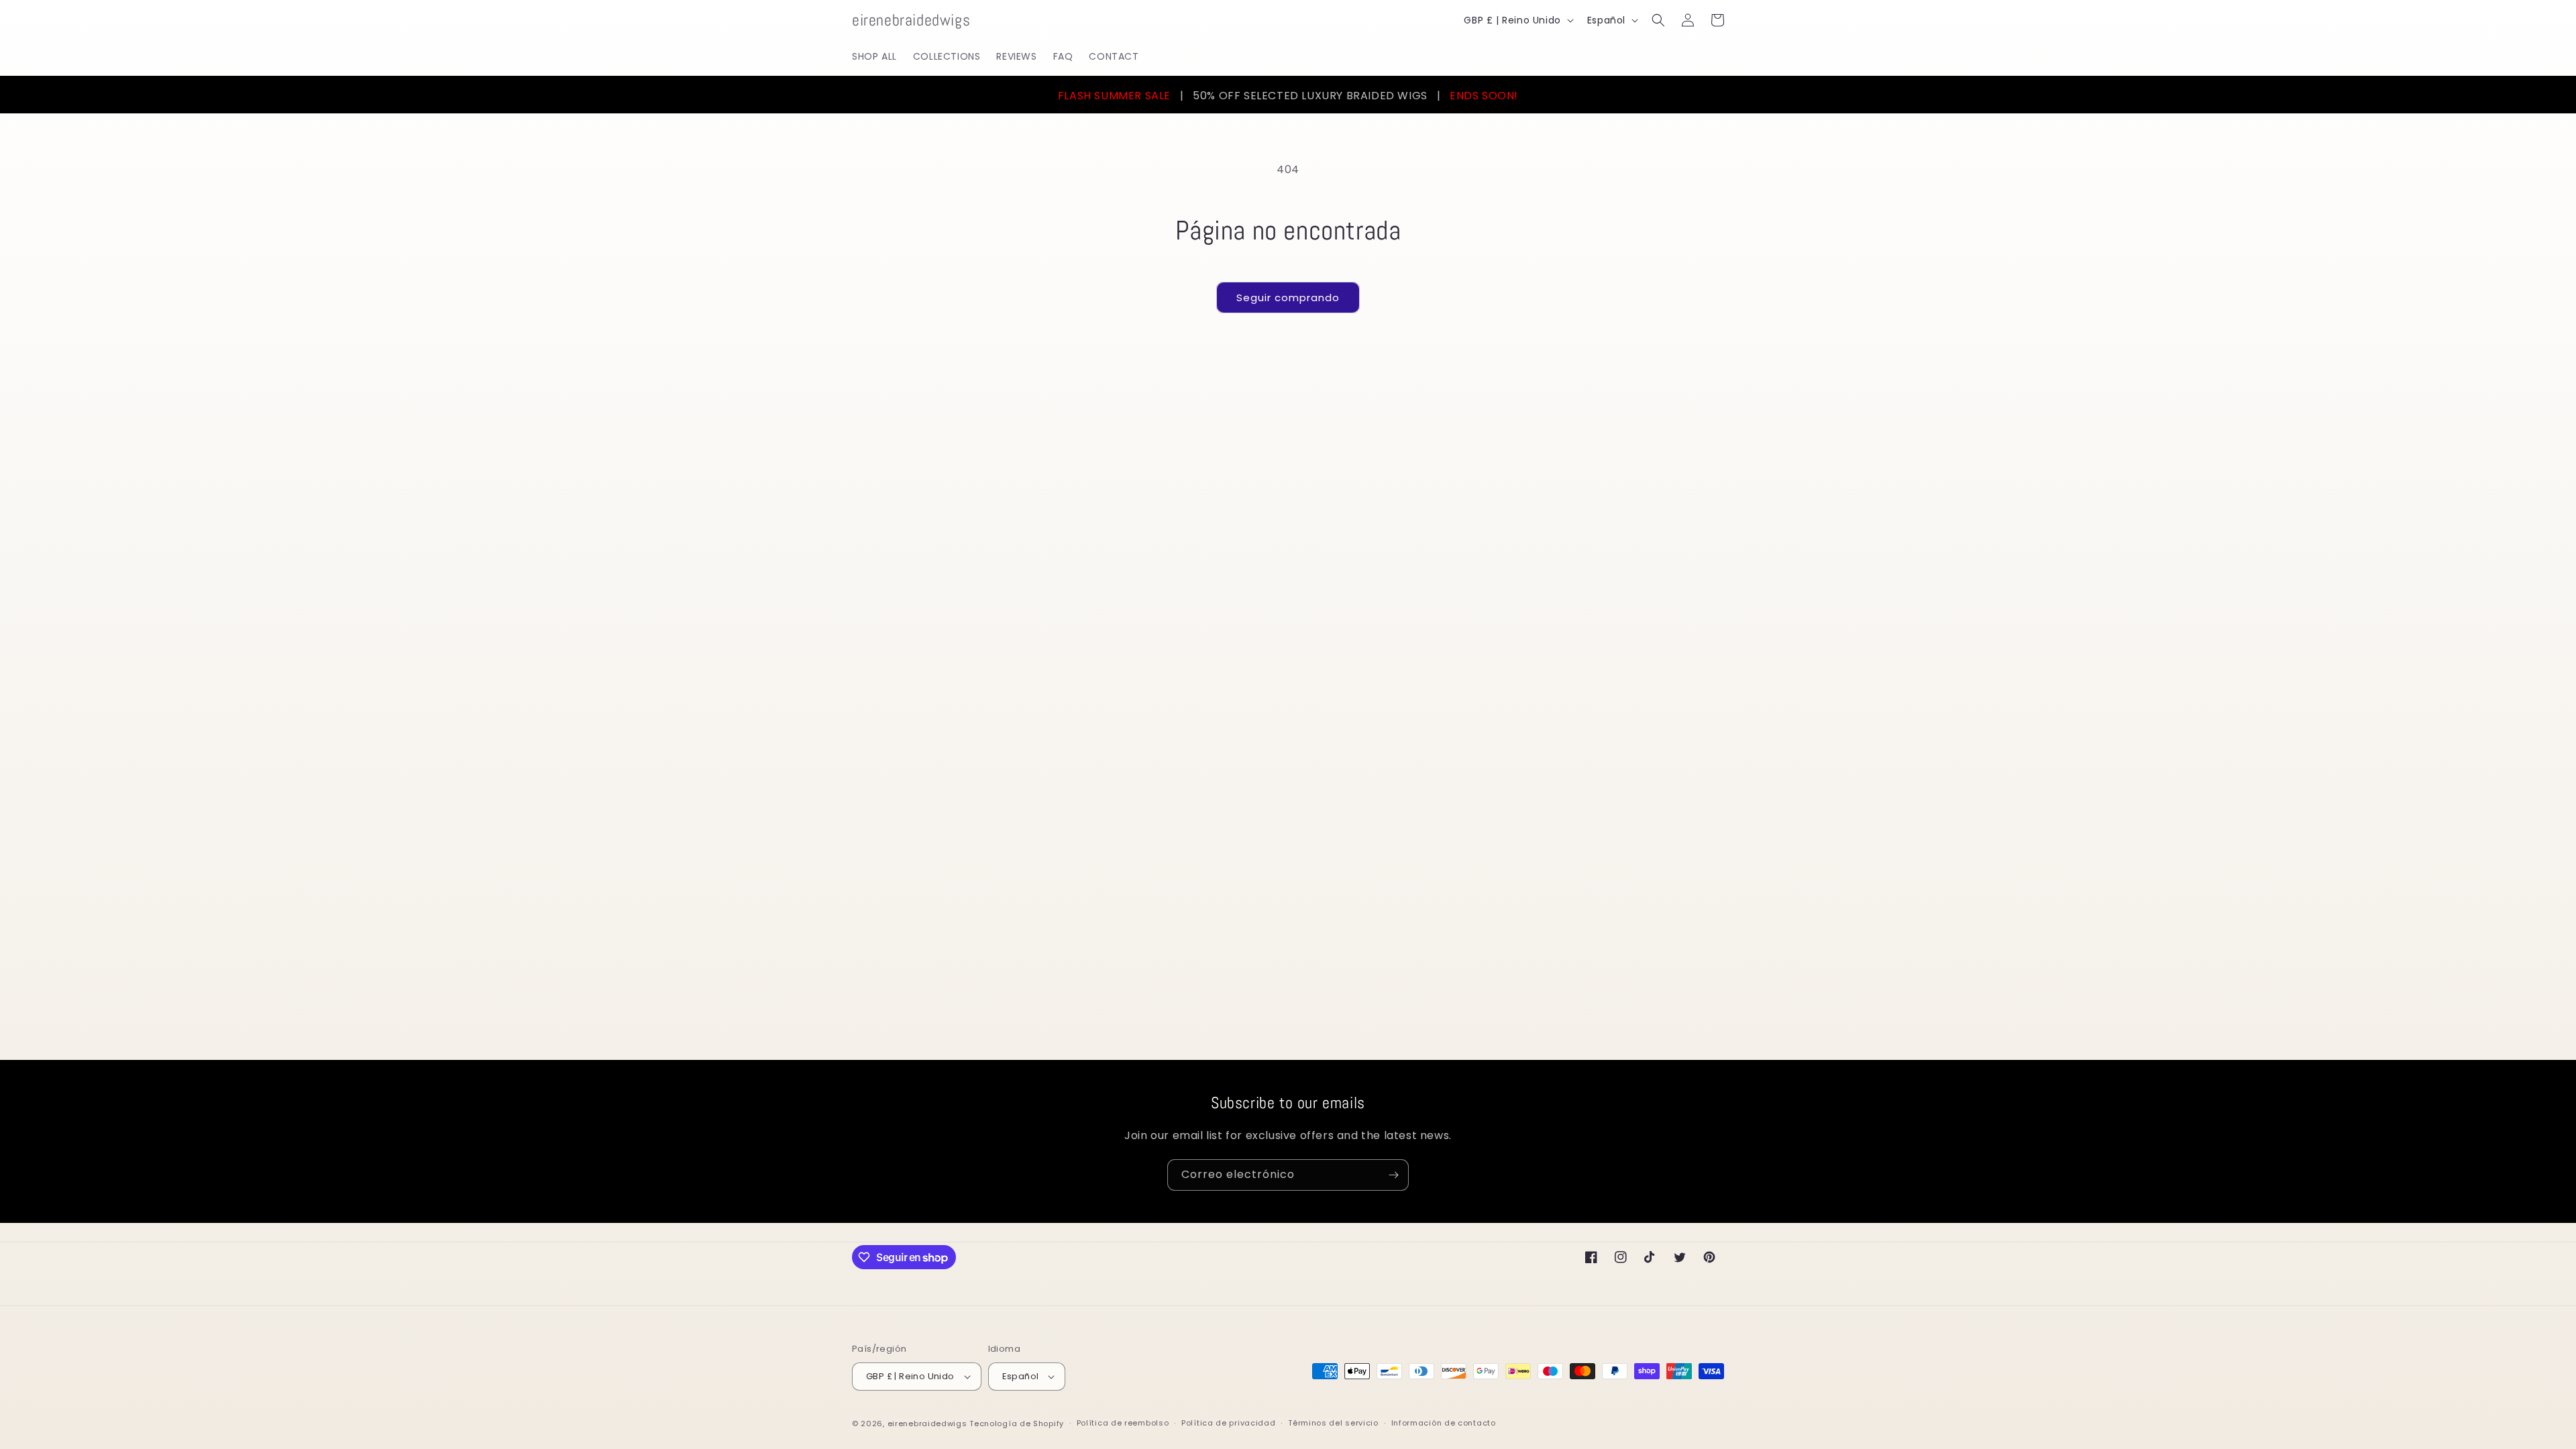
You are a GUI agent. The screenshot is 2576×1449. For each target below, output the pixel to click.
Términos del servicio (1333, 1423)
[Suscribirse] (1393, 1175)
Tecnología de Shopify (1017, 1424)
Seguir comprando (1288, 298)
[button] (1658, 20)
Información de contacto (1444, 1423)
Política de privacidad (1228, 1423)
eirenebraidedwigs (927, 1424)
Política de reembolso (1123, 1423)
